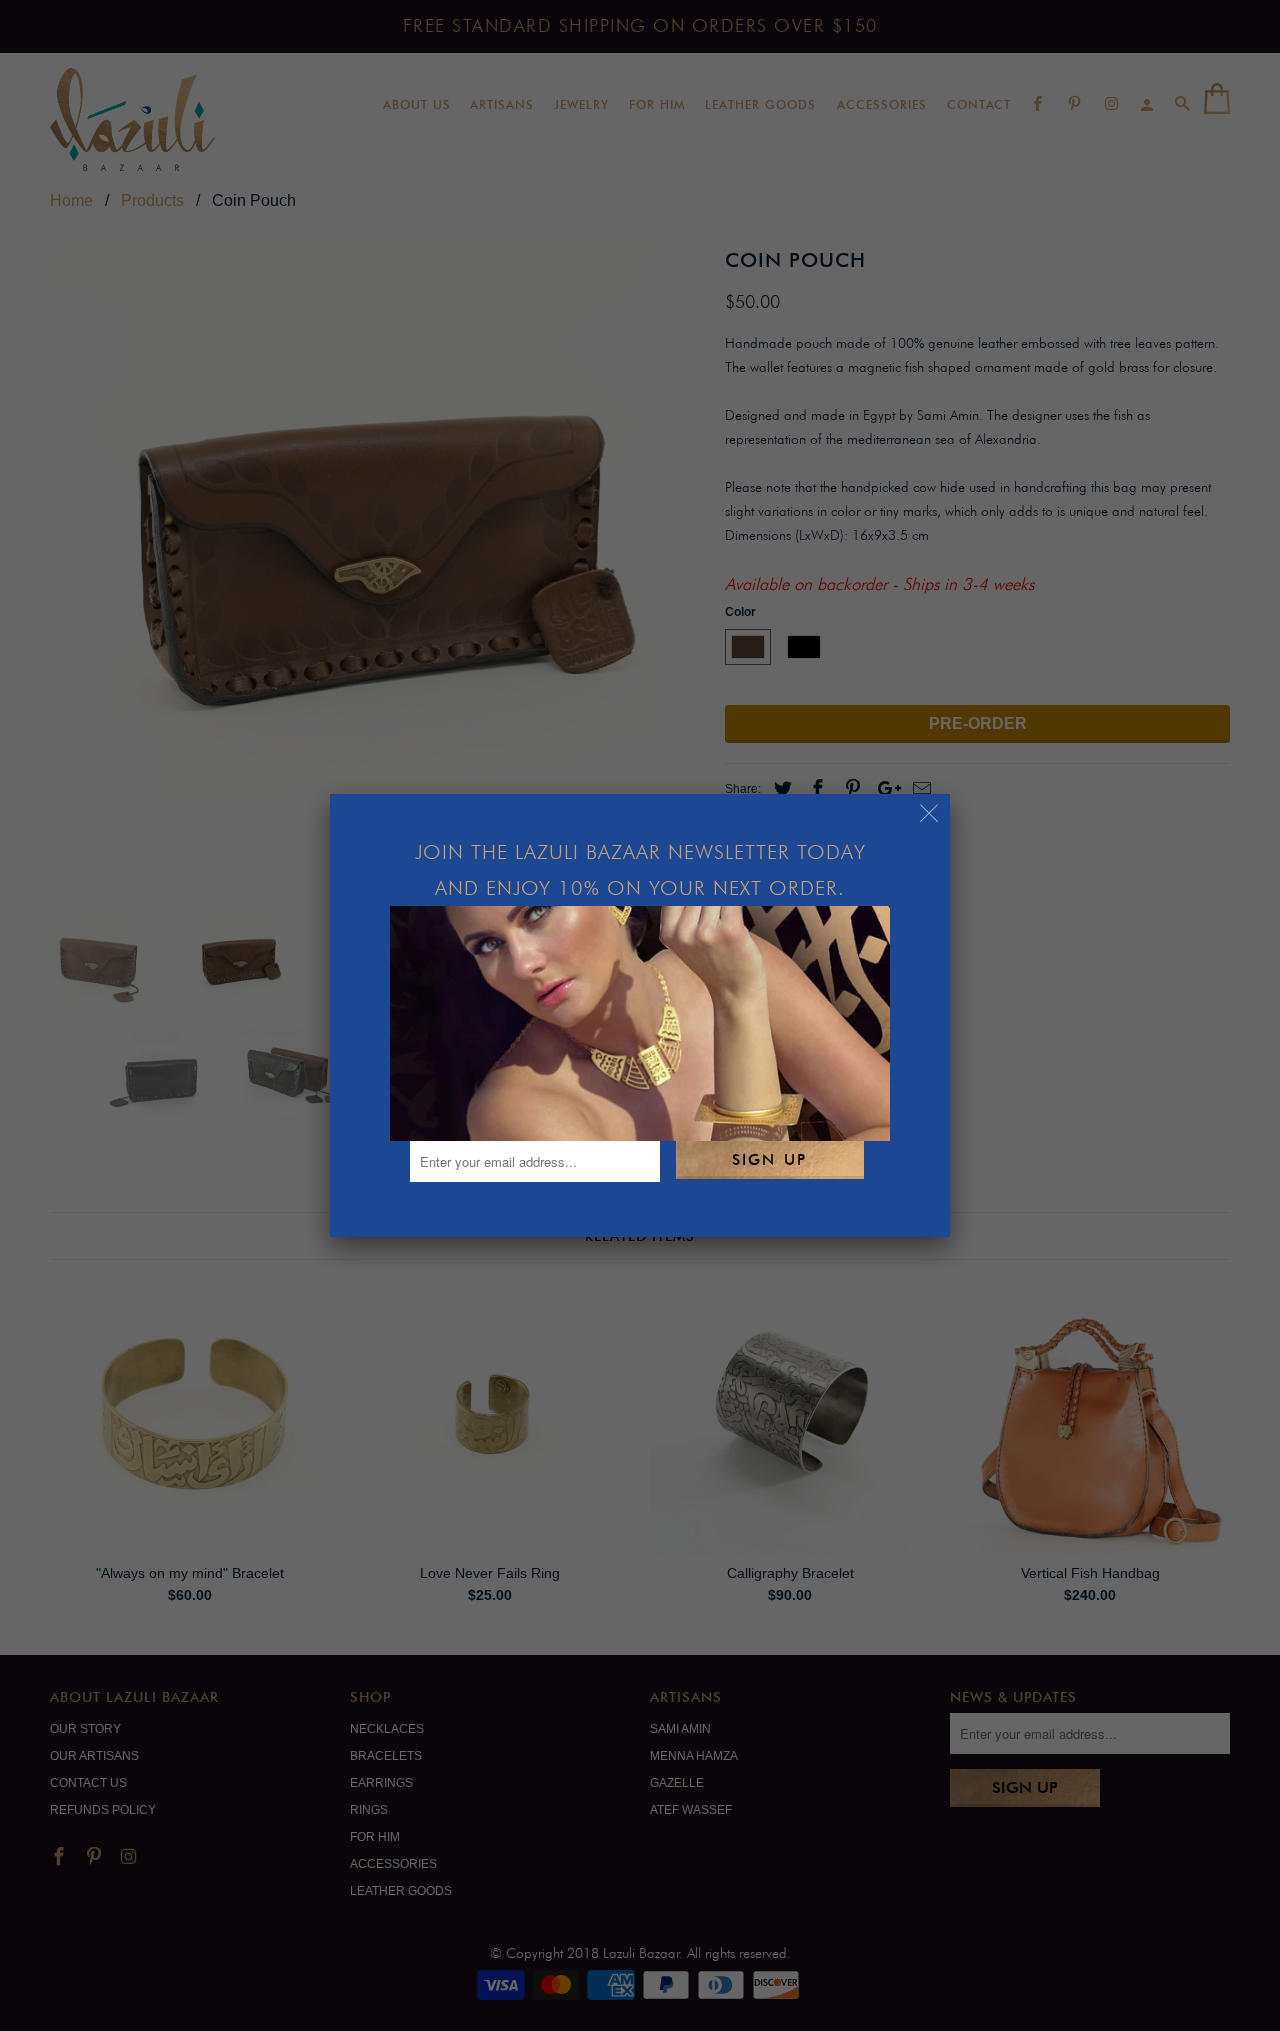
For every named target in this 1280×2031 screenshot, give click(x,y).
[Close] (929, 814)
